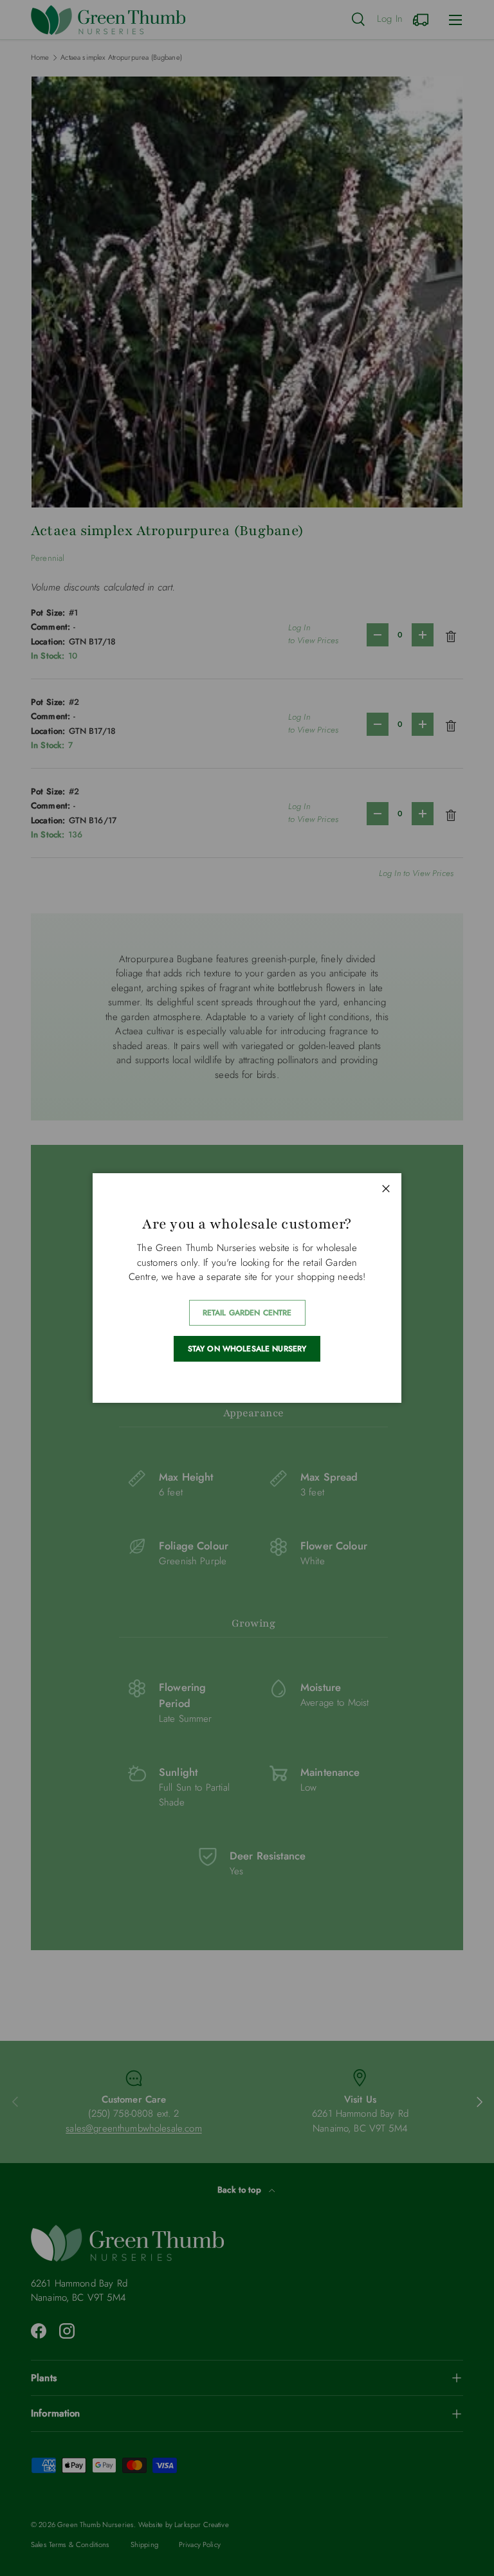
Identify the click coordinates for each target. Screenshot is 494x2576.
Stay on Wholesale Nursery (247, 1349)
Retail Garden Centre (247, 1313)
